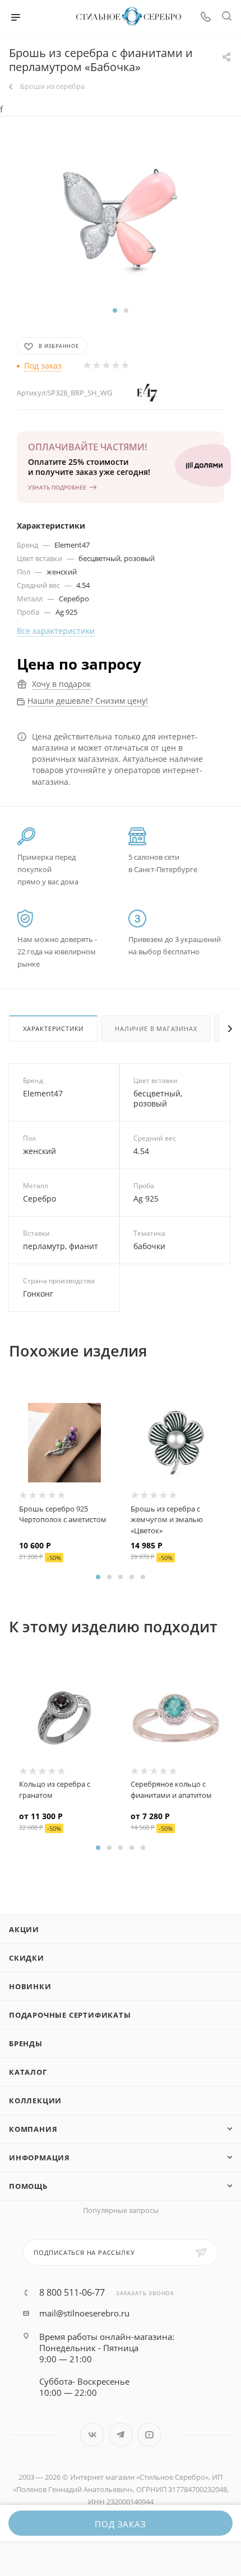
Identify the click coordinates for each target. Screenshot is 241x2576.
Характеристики (53, 1028)
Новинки (30, 1986)
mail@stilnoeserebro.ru (84, 2313)
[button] (115, 310)
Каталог (28, 2072)
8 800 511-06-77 (72, 2292)
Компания (33, 2129)
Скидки (27, 1958)
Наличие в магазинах (156, 1028)
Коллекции (35, 2101)
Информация (40, 2158)
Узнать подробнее (57, 487)
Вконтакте (92, 2435)
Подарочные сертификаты (70, 2015)
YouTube (149, 2435)
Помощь (28, 2186)
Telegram (121, 2435)
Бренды (26, 2043)
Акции (24, 1929)
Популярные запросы (121, 2210)
